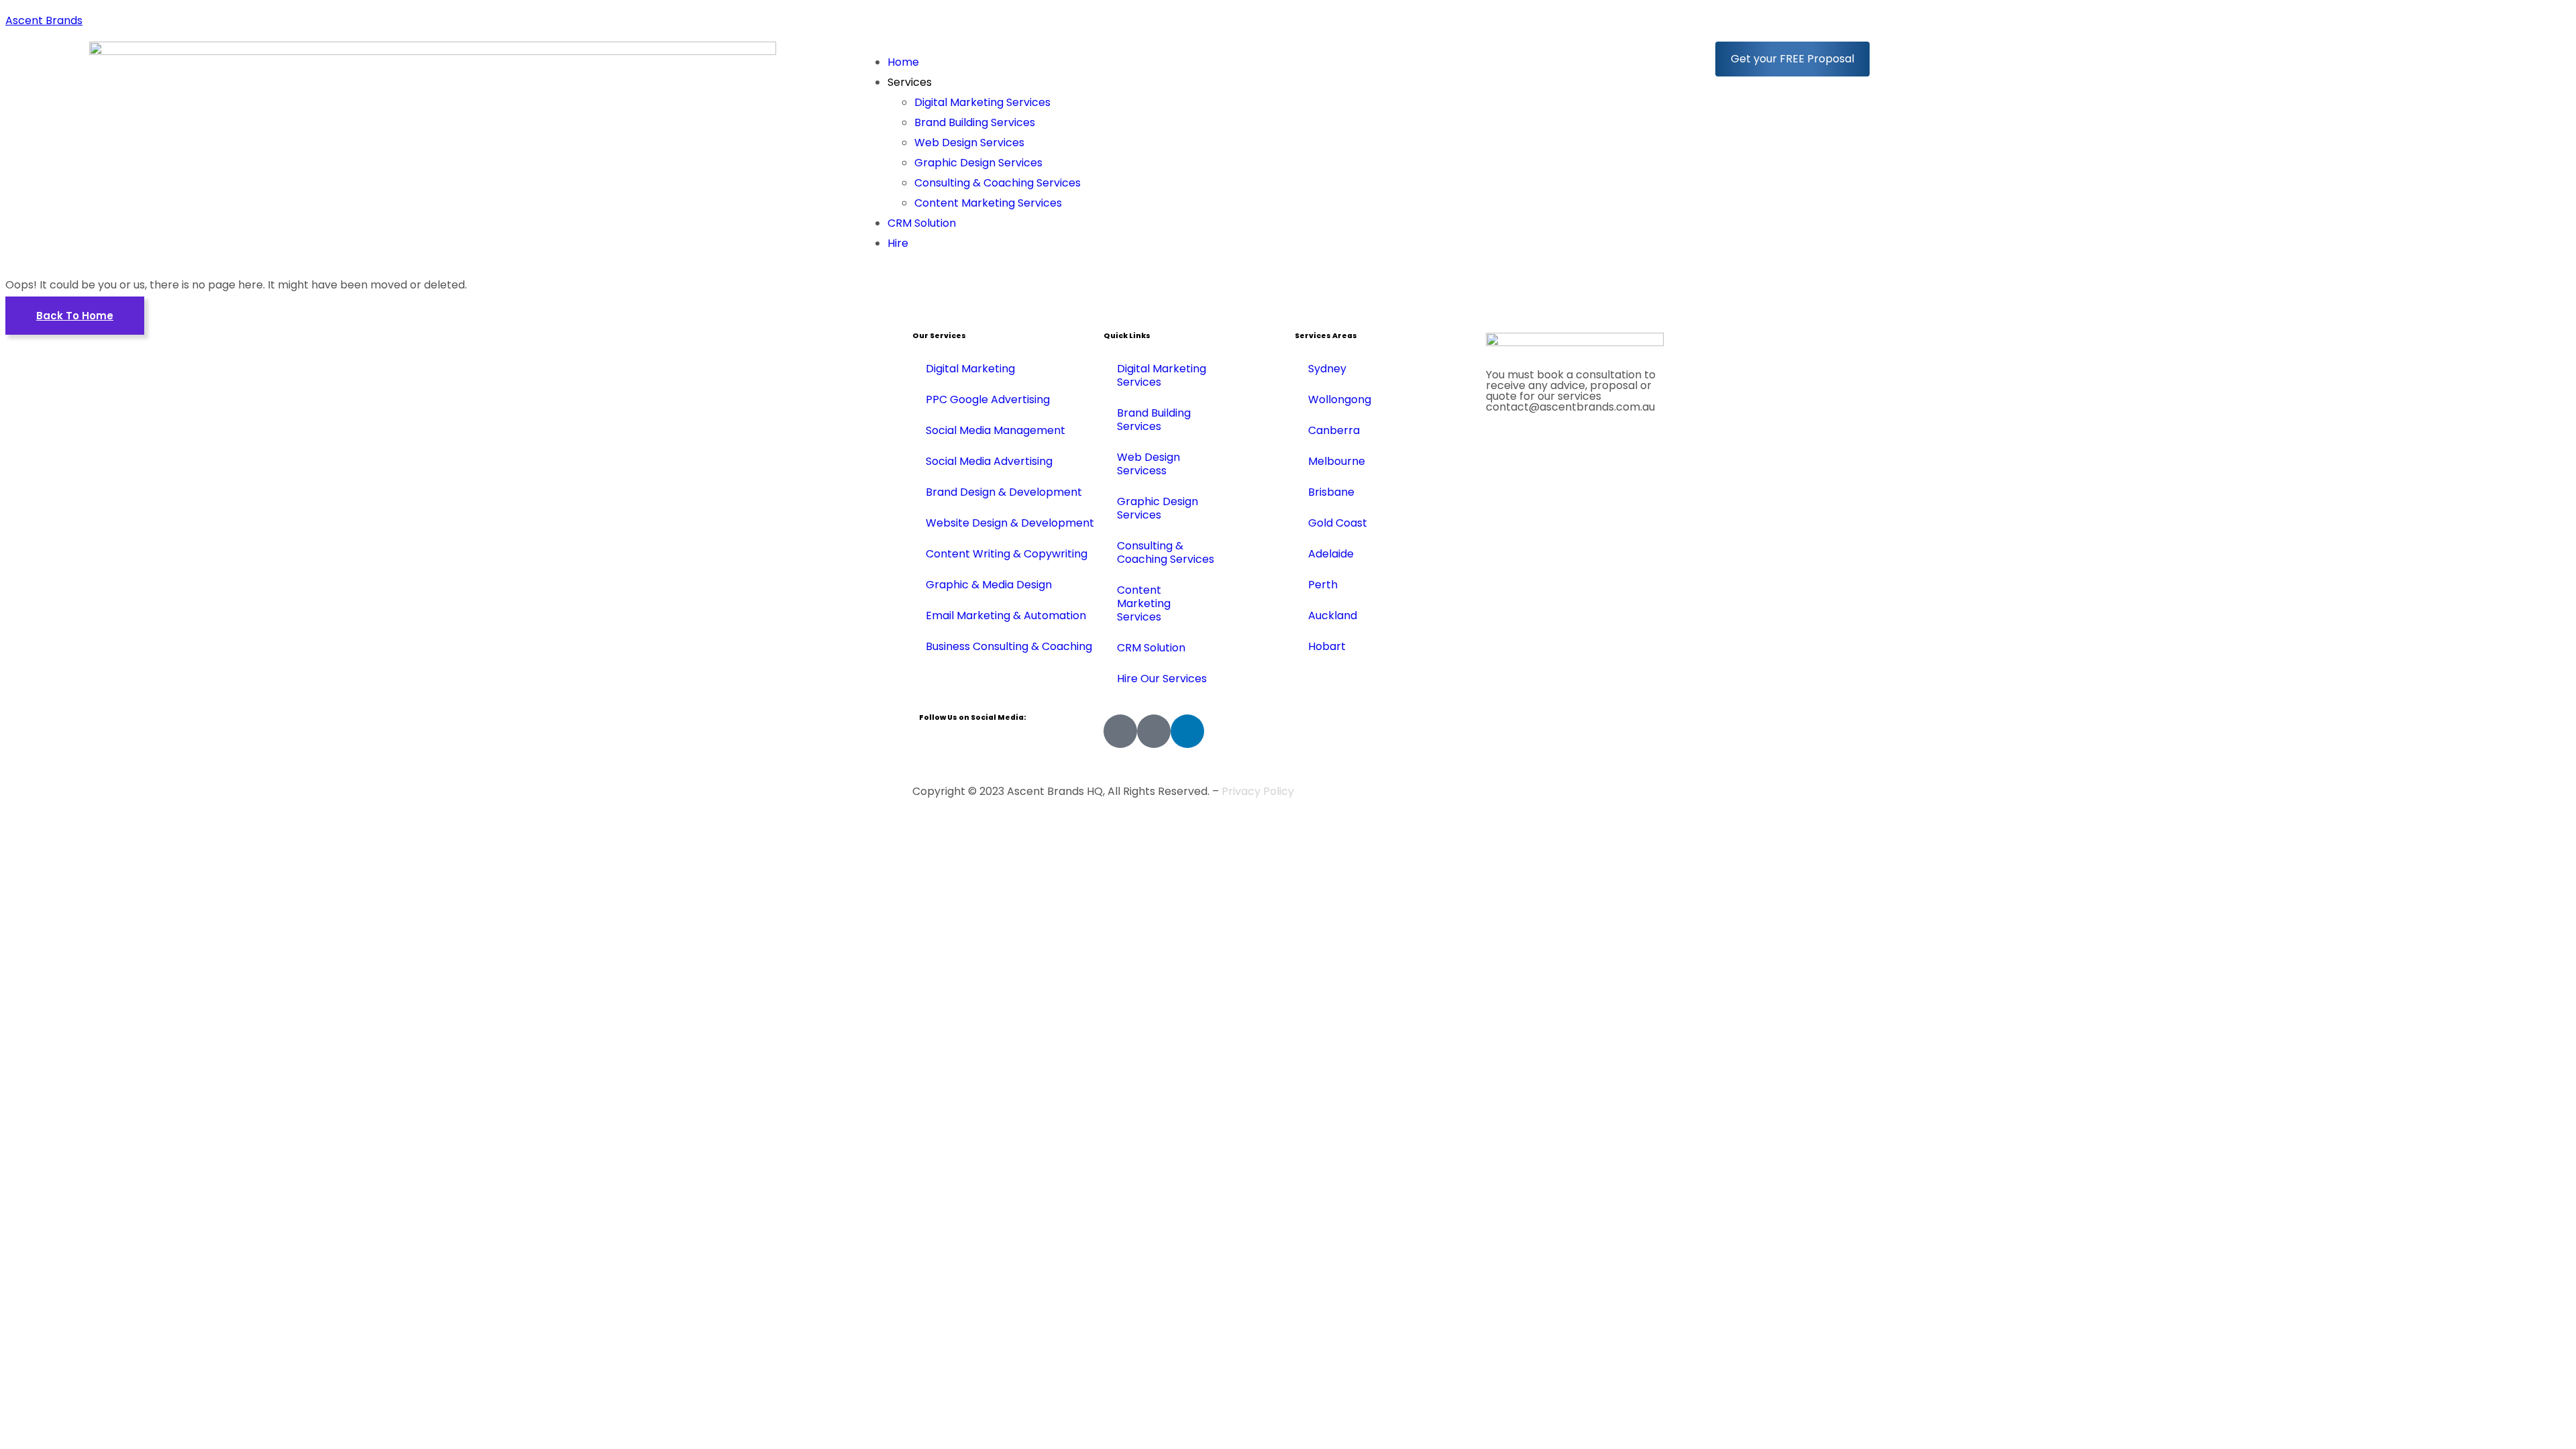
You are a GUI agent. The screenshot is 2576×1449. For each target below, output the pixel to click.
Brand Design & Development (1004, 492)
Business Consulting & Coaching (1009, 646)
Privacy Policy (1258, 791)
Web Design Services (969, 143)
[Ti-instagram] (1154, 731)
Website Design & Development (1010, 523)
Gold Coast (1338, 523)
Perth (1323, 585)
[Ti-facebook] (1120, 731)
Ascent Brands (44, 20)
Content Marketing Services (988, 203)
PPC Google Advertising (988, 399)
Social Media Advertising (989, 461)
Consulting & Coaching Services (998, 183)
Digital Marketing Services (982, 102)
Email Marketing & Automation (1006, 615)
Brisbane (1331, 492)
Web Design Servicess (1148, 464)
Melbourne (1337, 461)
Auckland (1333, 615)
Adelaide (1331, 554)
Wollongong (1340, 399)
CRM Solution (922, 223)
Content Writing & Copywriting (1007, 554)
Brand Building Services (975, 122)
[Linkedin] (1187, 731)
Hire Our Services (1162, 679)
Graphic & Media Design (989, 585)
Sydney (1327, 369)
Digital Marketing (970, 369)
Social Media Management (996, 430)
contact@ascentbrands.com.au (1570, 407)
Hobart (1327, 646)
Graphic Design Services (978, 163)
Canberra (1334, 430)
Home (903, 62)
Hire (898, 243)
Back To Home (75, 316)
